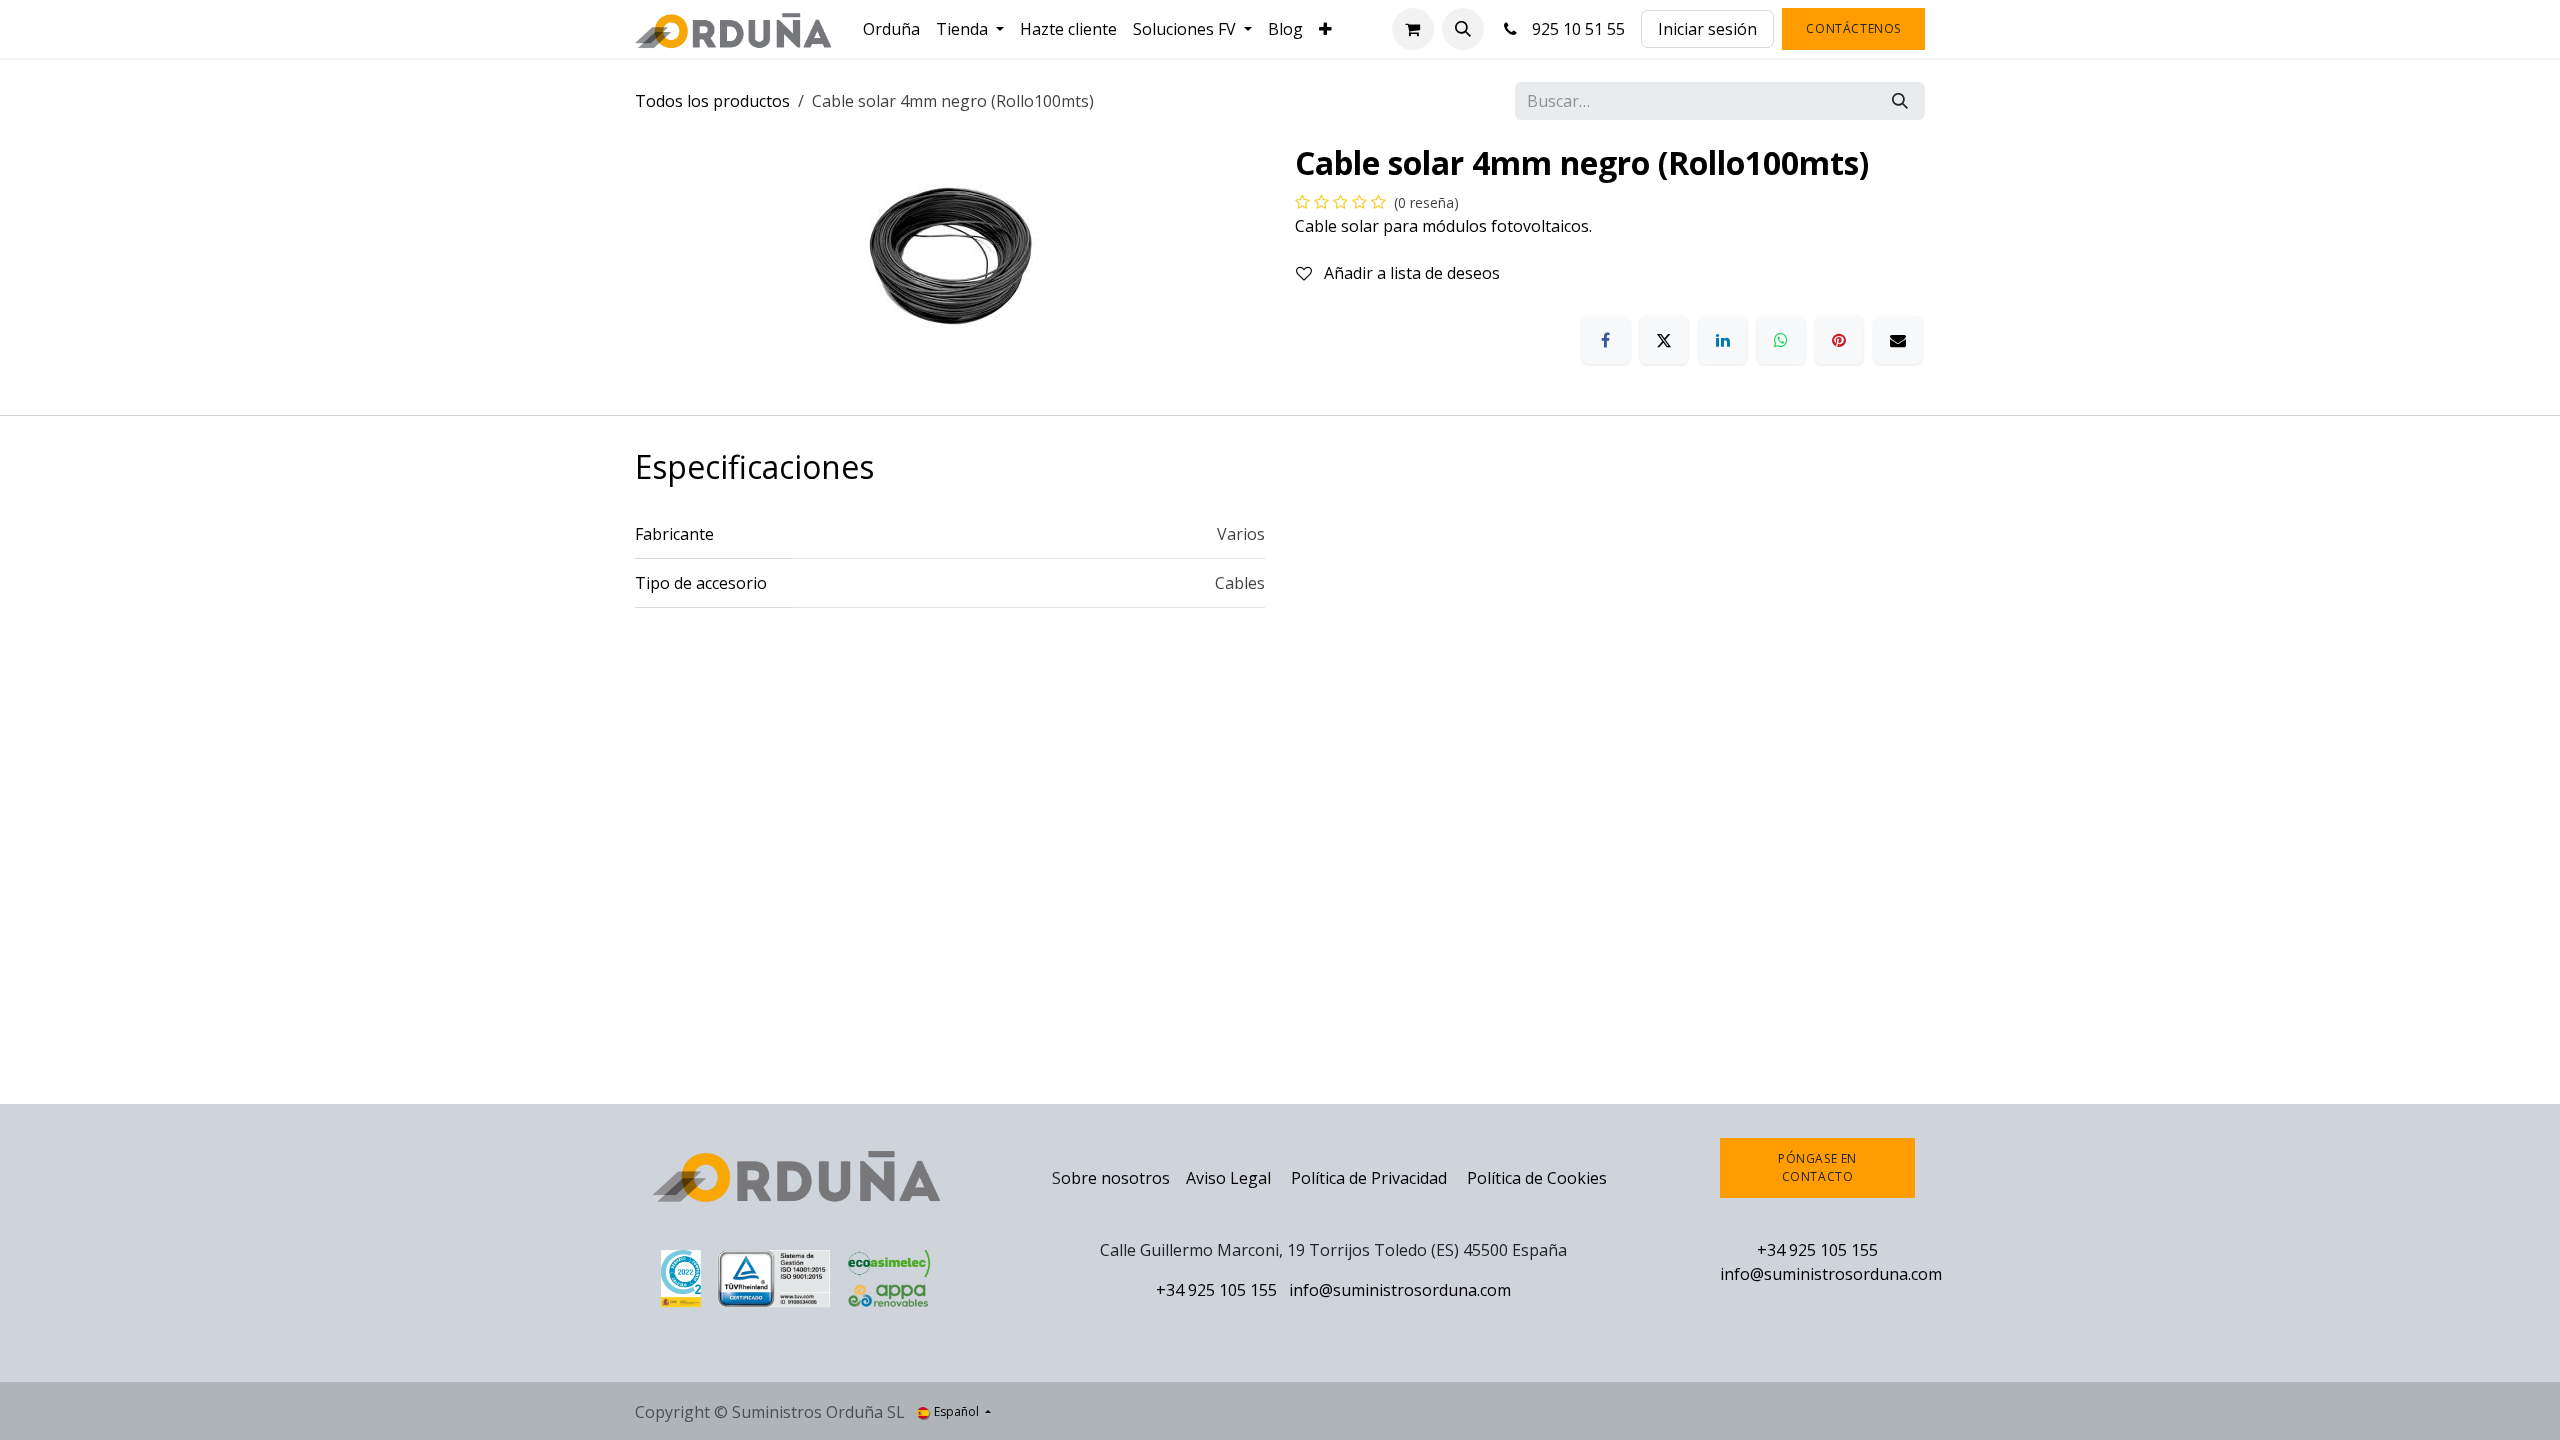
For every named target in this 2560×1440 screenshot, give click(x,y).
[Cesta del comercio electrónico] (1413, 29)
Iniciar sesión (1707, 29)
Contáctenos (1853, 28)
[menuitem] (891, 29)
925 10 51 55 (1574, 29)
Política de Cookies (1537, 1178)
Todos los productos (712, 101)
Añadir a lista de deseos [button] (1410, 273)
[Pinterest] (1839, 340)
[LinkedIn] (1723, 340)
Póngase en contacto (1817, 1167)
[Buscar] (1900, 101)
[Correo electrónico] (1898, 340)
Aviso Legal (1228, 1178)
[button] (1463, 29)
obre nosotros (1115, 1178)
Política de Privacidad (1371, 1178)
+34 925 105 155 (1216, 1290)
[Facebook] (1606, 340)
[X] (1664, 340)
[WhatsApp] (1781, 340)
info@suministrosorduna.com (1400, 1290)
